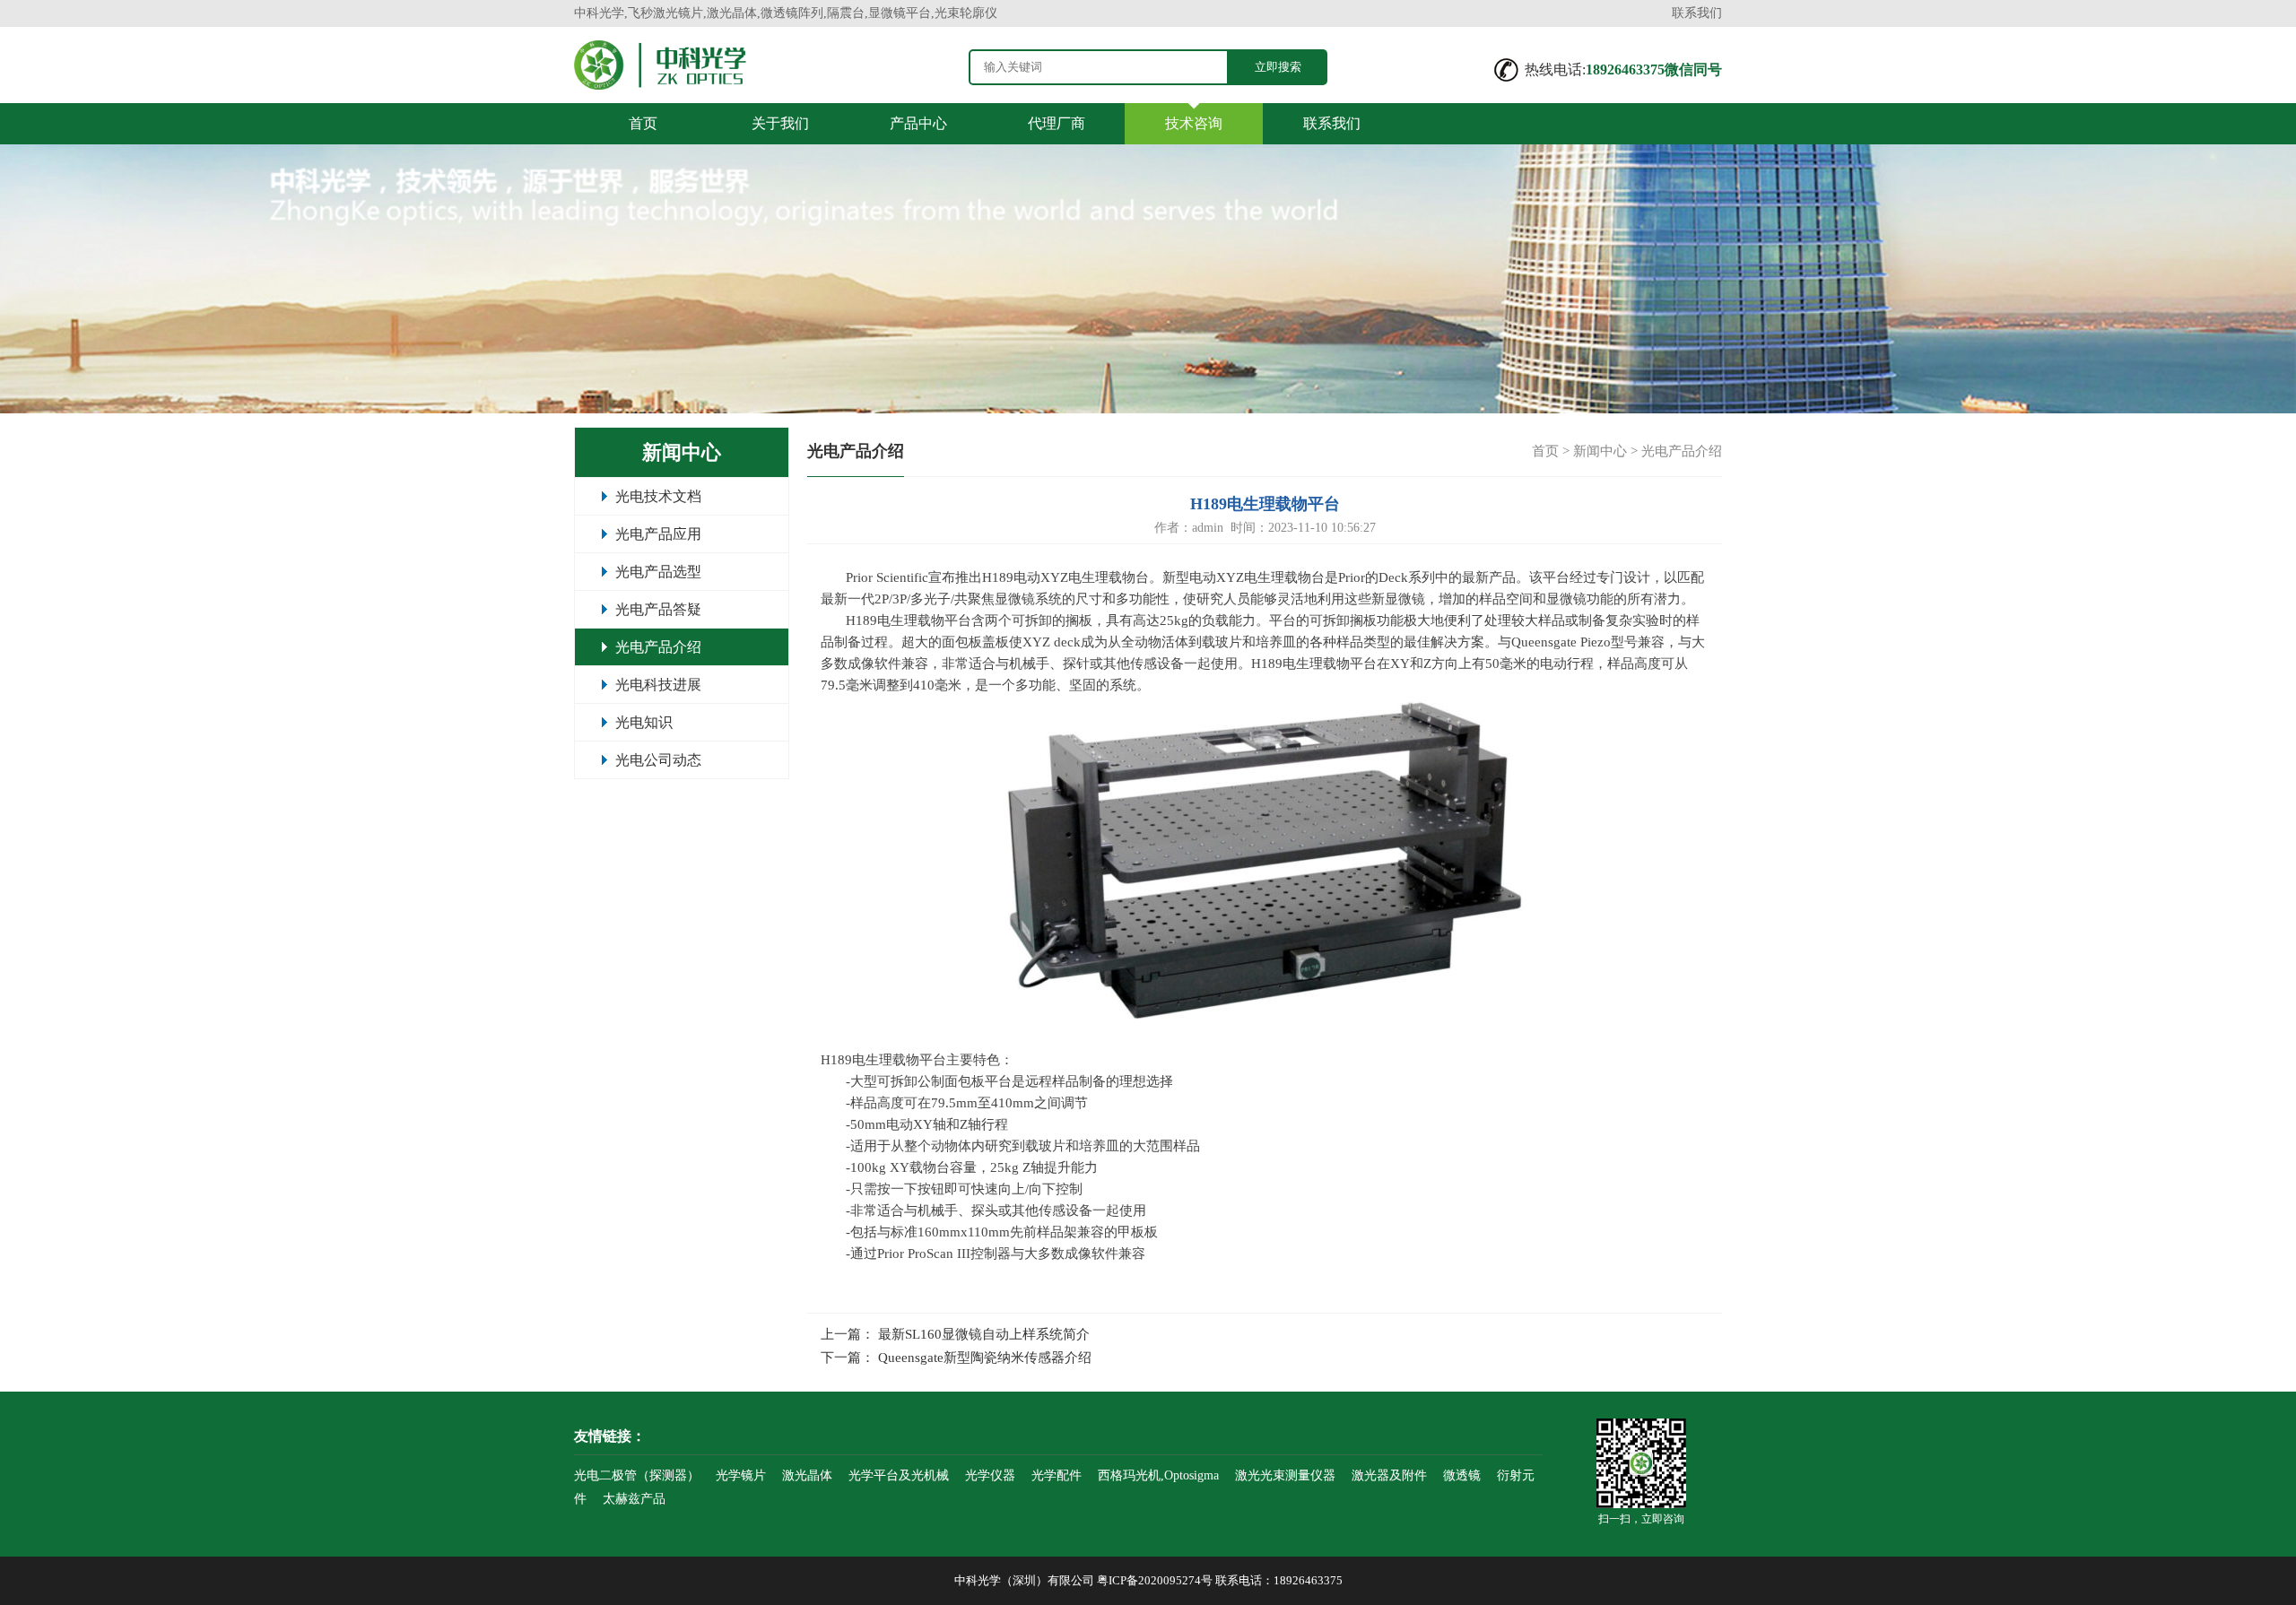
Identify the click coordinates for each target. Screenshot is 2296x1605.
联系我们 (1697, 13)
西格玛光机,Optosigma (1158, 1475)
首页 (643, 123)
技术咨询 (1194, 123)
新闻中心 (1600, 451)
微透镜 (1462, 1475)
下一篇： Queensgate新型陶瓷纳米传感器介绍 (956, 1358)
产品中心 (918, 123)
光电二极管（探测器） (637, 1475)
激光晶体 (807, 1475)
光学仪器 (990, 1475)
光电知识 (644, 722)
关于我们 (780, 123)
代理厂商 (1057, 123)
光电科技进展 (658, 685)
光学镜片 (741, 1475)
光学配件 (1057, 1475)
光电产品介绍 (658, 647)
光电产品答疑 (658, 609)
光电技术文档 (658, 496)
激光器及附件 (1389, 1475)
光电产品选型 (658, 572)
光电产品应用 (658, 534)
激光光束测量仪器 (1285, 1475)
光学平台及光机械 (899, 1475)
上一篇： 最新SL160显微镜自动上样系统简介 (955, 1334)
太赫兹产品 (634, 1499)
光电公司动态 (658, 760)
